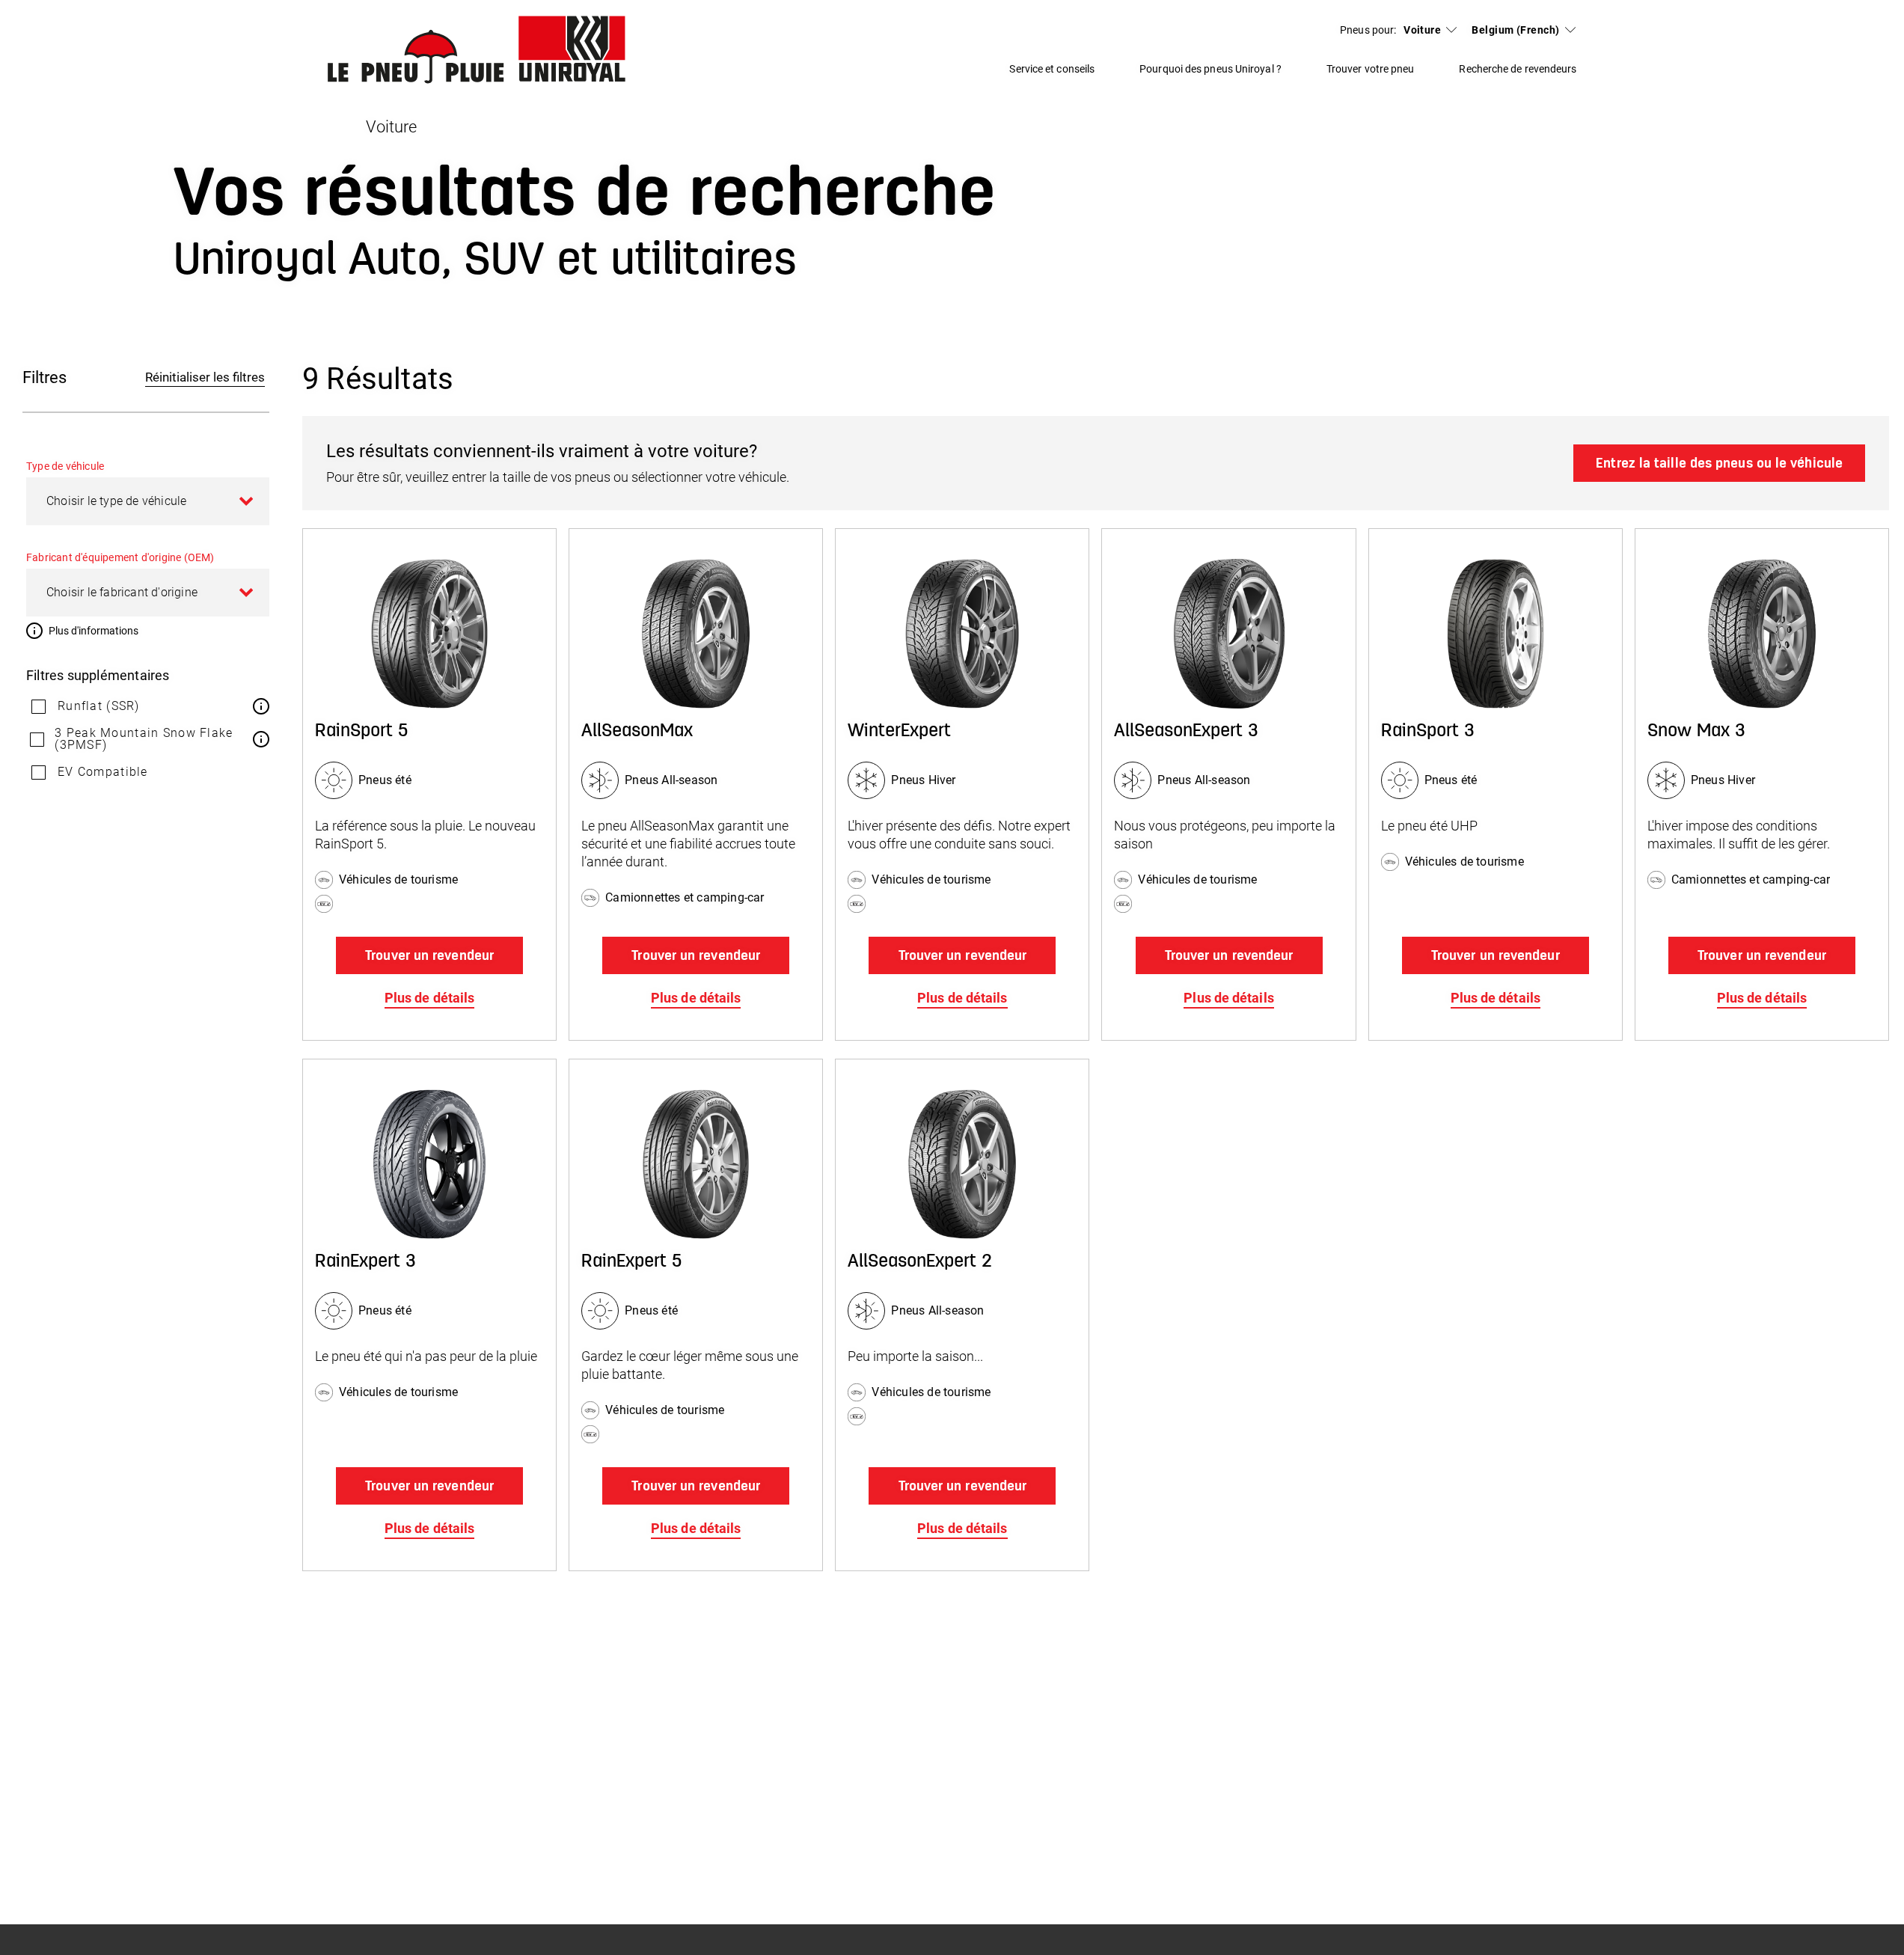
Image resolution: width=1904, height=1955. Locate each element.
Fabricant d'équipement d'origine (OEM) (120, 557)
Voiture (1422, 30)
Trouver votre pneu (1371, 69)
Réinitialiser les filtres (205, 377)
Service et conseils (1052, 69)
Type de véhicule (65, 466)
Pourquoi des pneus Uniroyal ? (1210, 69)
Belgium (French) (1515, 30)
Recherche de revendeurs (1518, 69)
